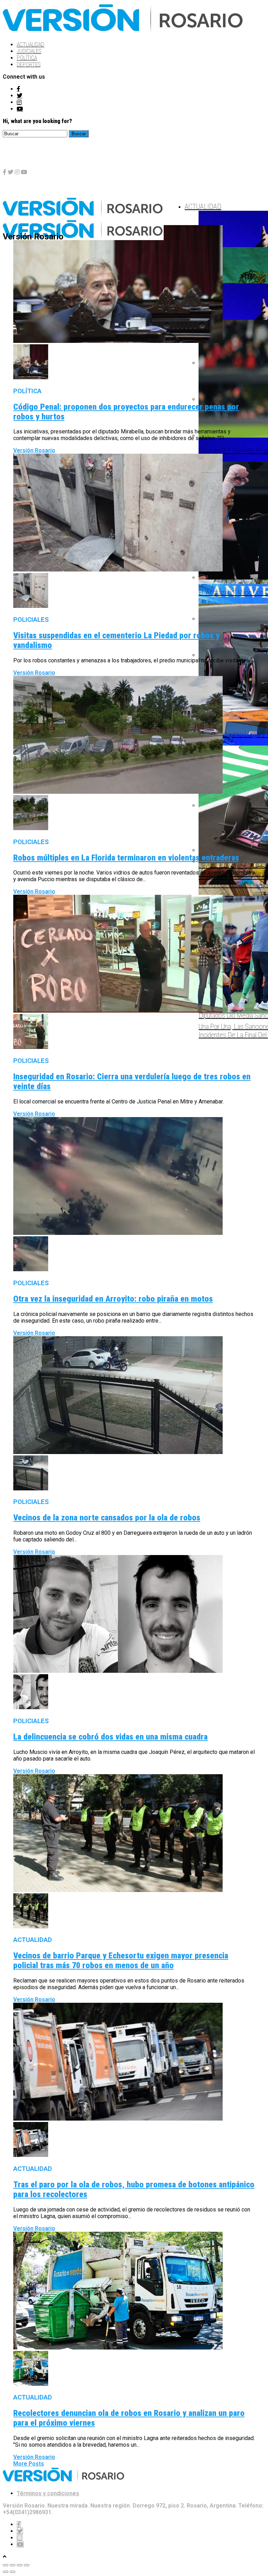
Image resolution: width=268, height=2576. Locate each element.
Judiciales (29, 51)
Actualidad (31, 45)
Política (27, 58)
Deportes (29, 64)
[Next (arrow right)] (13, 2572)
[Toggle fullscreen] (20, 2565)
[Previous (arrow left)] (6, 2572)
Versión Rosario (34, 450)
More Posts (29, 2464)
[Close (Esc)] (6, 2565)
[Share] (13, 2565)
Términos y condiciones (48, 2493)
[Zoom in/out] (27, 2565)
